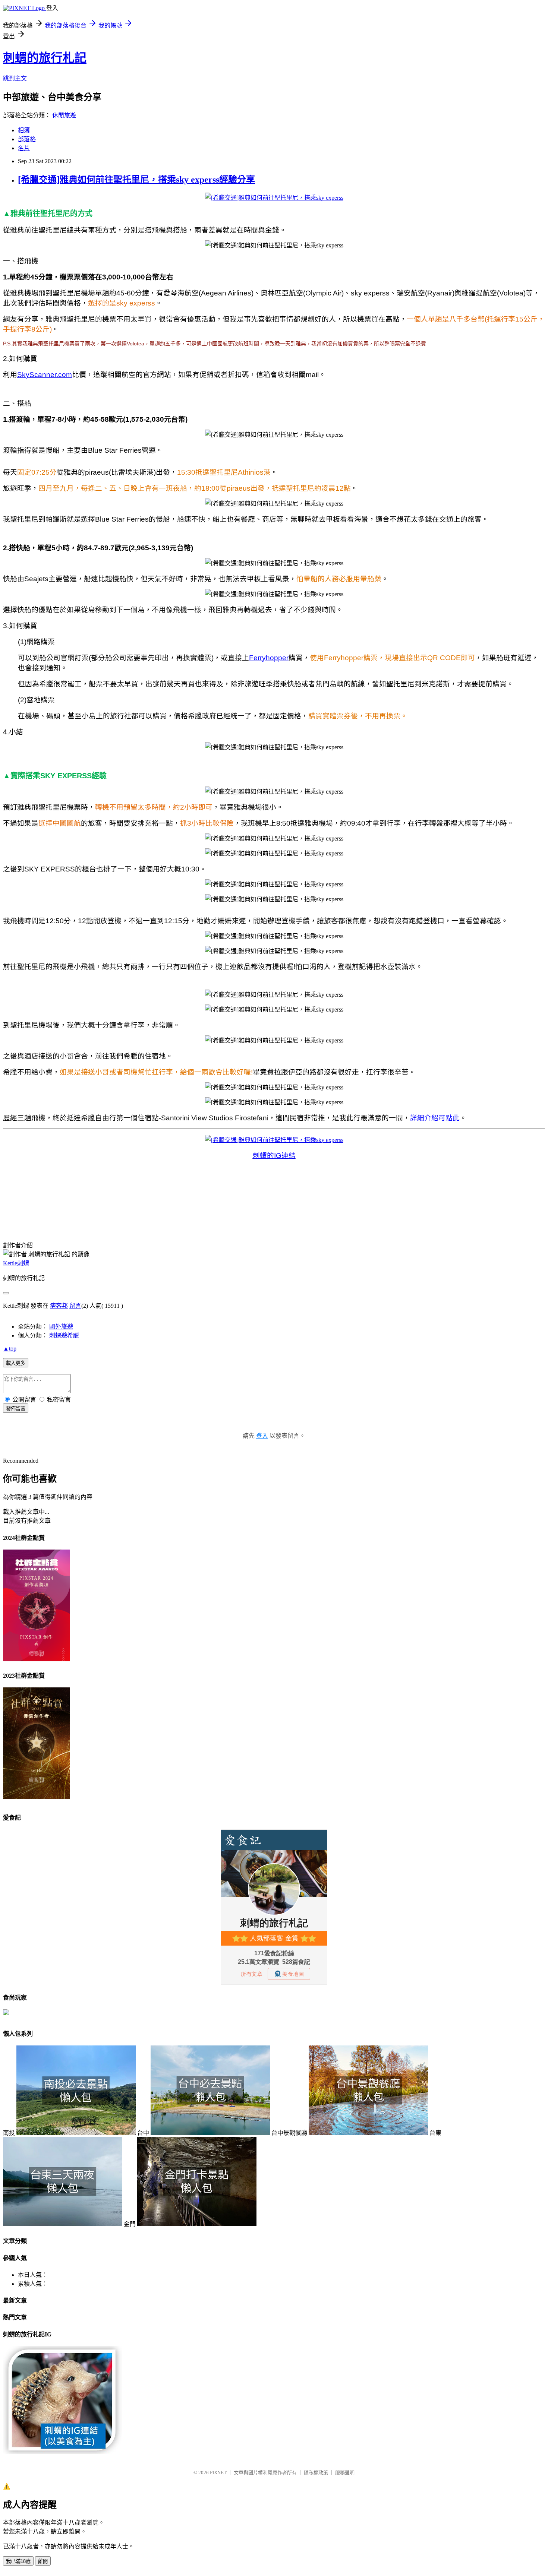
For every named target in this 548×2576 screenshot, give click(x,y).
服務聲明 (345, 2473)
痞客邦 (59, 1306)
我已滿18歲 (18, 2561)
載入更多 (16, 1363)
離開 (43, 2561)
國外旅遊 (61, 1327)
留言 (75, 1306)
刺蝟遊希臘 (64, 1336)
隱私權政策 (316, 2473)
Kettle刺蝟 (16, 1263)
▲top (10, 1349)
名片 (24, 148)
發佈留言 (16, 1409)
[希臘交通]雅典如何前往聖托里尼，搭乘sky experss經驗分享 (136, 180)
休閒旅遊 (64, 115)
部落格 (27, 139)
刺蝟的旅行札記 (45, 58)
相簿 (24, 130)
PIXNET (218, 2473)
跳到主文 (15, 78)
